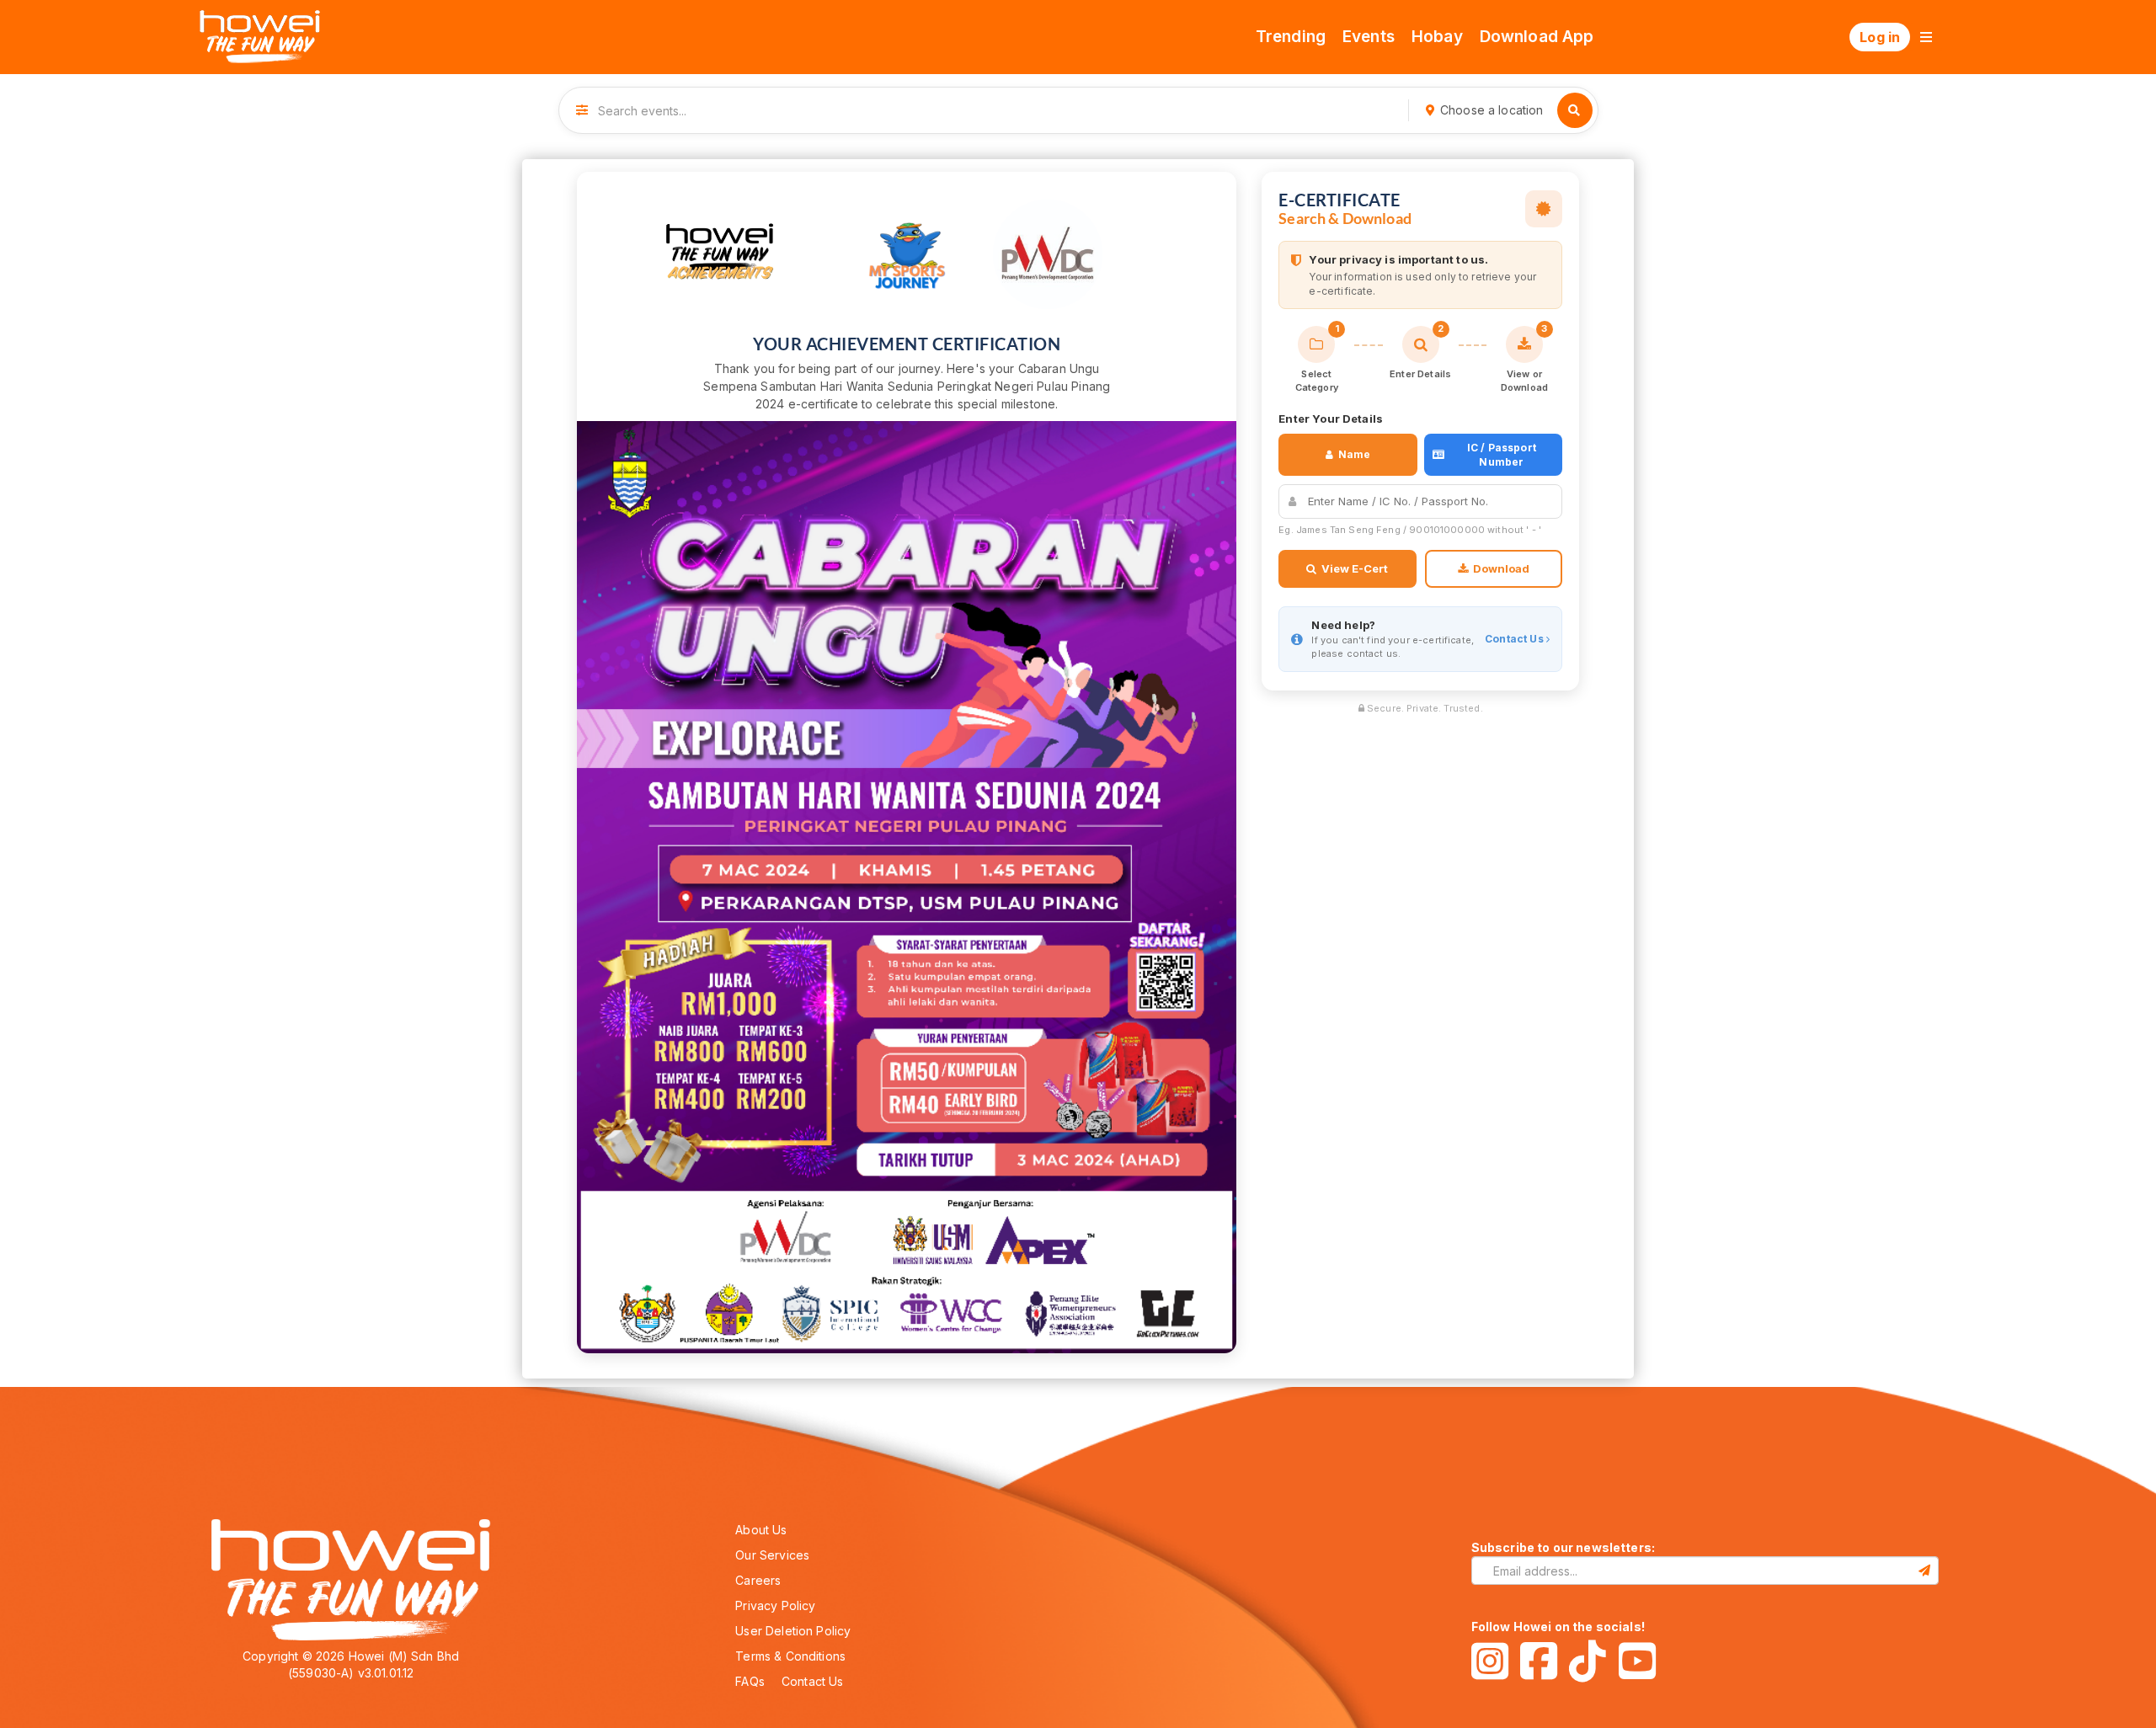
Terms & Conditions (790, 1656)
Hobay (1437, 37)
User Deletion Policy (793, 1631)
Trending (1291, 37)
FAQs (750, 1681)
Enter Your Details (1331, 419)
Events (1369, 37)
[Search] (1575, 110)
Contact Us (1516, 639)
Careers (758, 1580)
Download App (1537, 37)
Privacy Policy (775, 1605)
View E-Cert (1355, 568)
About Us (761, 1530)
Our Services (772, 1555)
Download (1501, 568)
